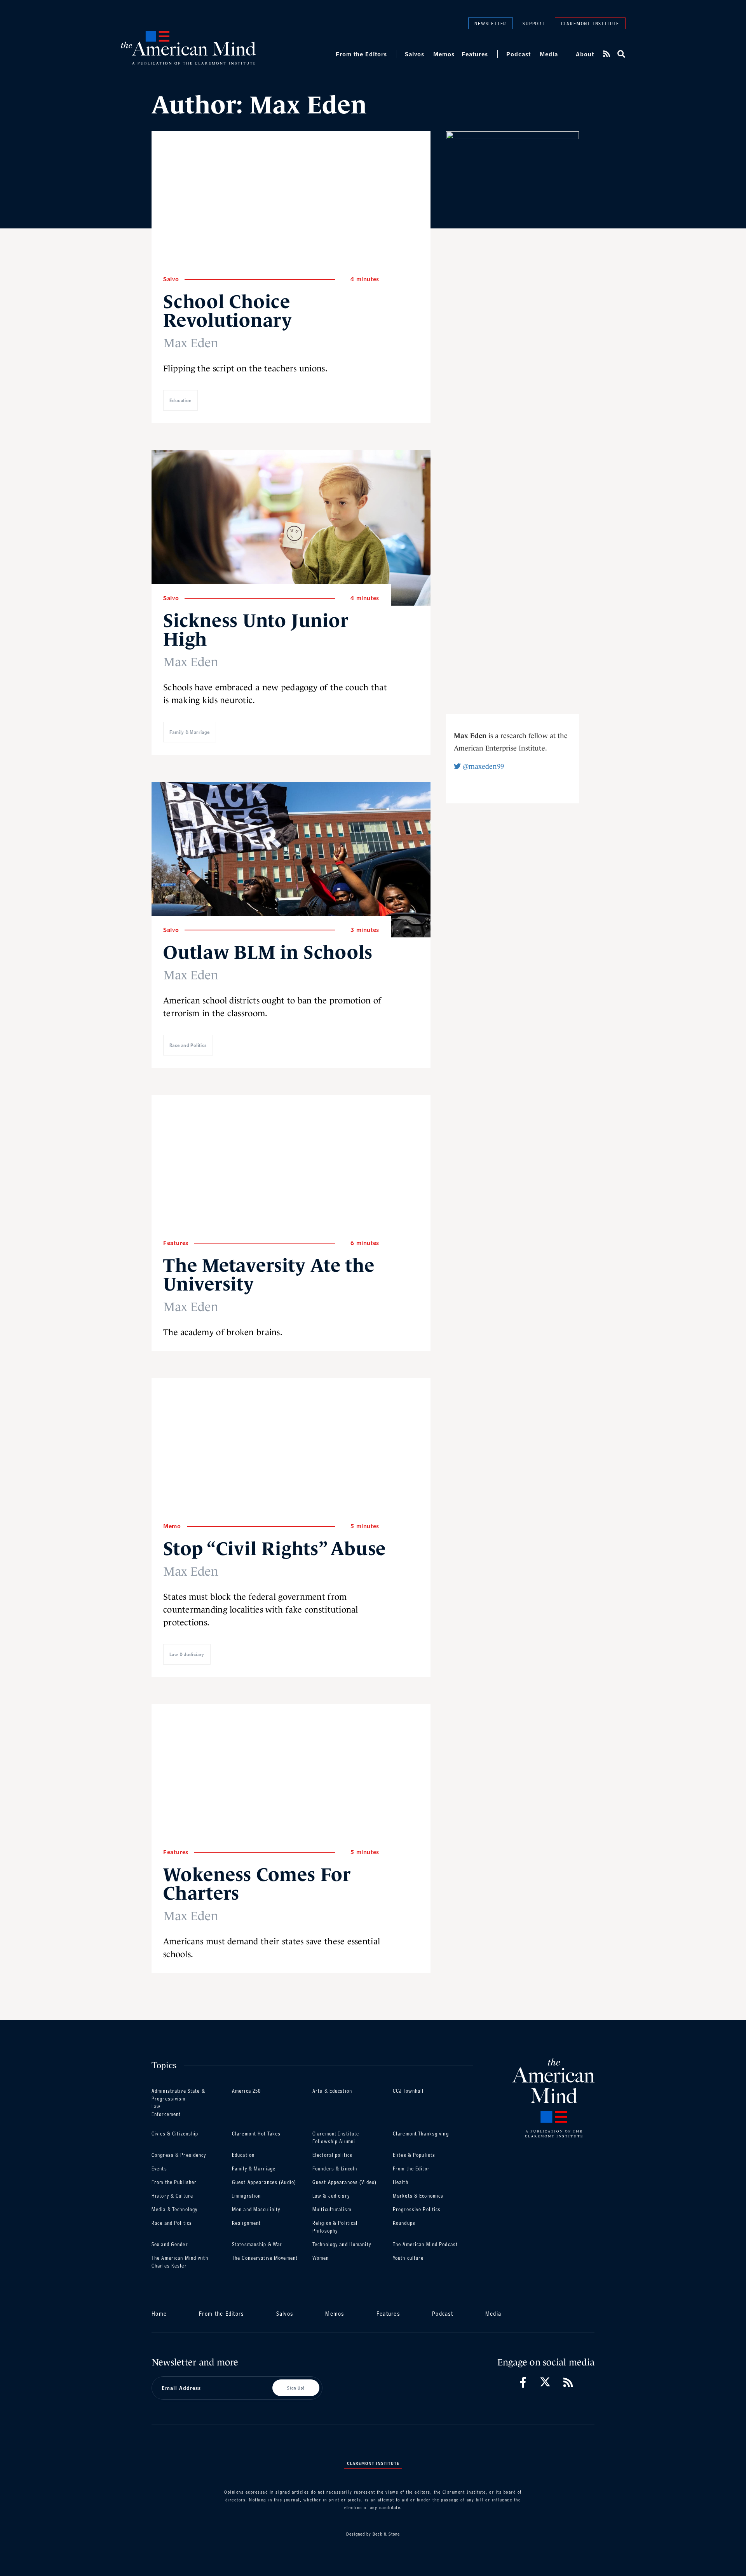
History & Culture (172, 2196)
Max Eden (191, 343)
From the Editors (361, 54)
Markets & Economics (418, 2196)
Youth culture (408, 2258)
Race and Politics (188, 1045)
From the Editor (411, 2169)
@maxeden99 (482, 766)
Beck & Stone (386, 2534)
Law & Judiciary (187, 1654)
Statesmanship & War (257, 2244)
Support (534, 24)
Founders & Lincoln (335, 2169)
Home (159, 2314)
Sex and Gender (170, 2244)
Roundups (404, 2223)
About (585, 54)
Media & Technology (174, 2209)
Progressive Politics (417, 2209)
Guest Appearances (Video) (344, 2182)
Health (401, 2182)
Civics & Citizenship (175, 2134)
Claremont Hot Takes (256, 2134)
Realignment (246, 2223)
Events (159, 2169)
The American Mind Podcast (425, 2244)
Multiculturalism (332, 2209)
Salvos (415, 54)
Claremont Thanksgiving (421, 2134)
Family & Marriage (190, 732)
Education (180, 400)
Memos (444, 54)
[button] (621, 54)
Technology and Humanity (342, 2244)
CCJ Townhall (408, 2091)
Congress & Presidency (179, 2155)
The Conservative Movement (265, 2258)
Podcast (519, 54)
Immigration (246, 2196)
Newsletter (491, 23)
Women (321, 2258)
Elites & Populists (414, 2155)
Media (549, 54)
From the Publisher (174, 2182)
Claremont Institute (590, 23)
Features (475, 54)
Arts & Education (332, 2091)
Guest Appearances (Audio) (264, 2182)
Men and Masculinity (256, 2209)
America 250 (246, 2091)
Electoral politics (332, 2155)
